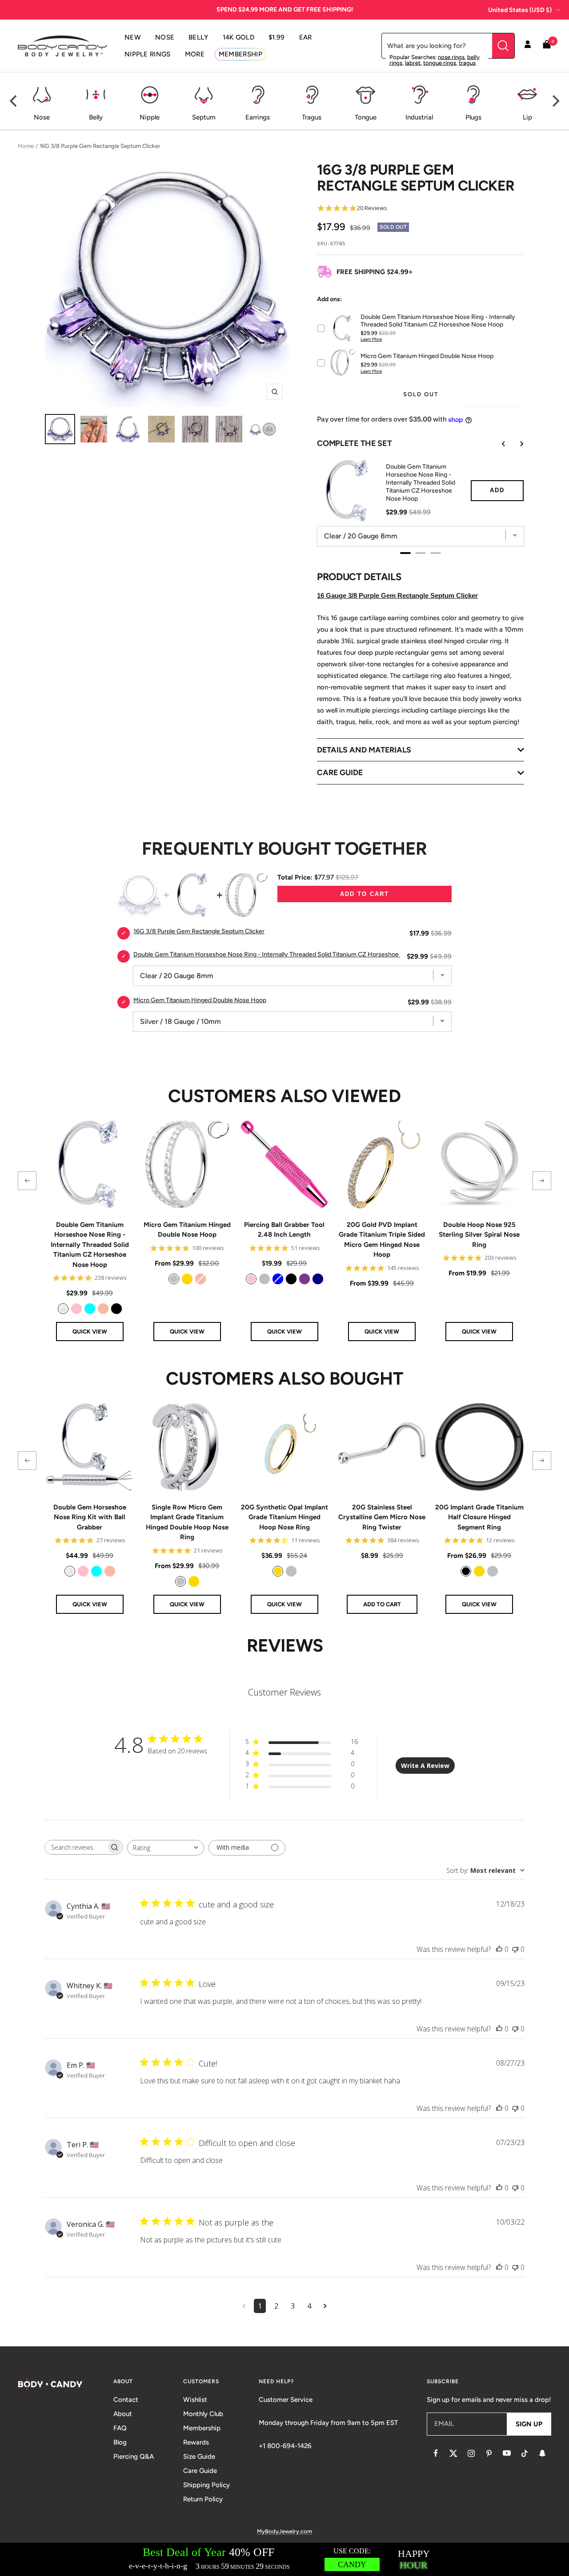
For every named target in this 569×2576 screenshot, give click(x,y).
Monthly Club (203, 2414)
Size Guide (199, 2457)
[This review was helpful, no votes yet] (499, 1949)
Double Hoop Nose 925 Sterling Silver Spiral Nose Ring (479, 1235)
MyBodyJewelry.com (284, 2531)
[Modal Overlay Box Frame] (284, 2559)
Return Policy (203, 2499)
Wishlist (195, 2400)
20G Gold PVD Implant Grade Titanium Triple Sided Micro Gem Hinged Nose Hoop (382, 1240)
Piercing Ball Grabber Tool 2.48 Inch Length (284, 1230)
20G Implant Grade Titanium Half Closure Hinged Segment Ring (479, 1517)
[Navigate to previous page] (244, 2306)
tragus (467, 63)
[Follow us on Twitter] (453, 2453)
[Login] (528, 46)
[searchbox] (76, 1847)
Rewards (196, 2442)
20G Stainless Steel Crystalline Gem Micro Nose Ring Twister (382, 1517)
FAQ (120, 2428)
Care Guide (200, 2471)
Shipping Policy (206, 2485)
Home (26, 146)
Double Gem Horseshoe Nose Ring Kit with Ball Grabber (90, 1517)
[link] (63, 1309)
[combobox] (166, 1848)
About (123, 2414)
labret (413, 63)
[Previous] (14, 101)
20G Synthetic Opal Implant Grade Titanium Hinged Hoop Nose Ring (284, 1517)
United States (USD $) (520, 10)
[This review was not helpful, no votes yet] (515, 1949)
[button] (27, 1181)
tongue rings (440, 63)
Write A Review (425, 1766)
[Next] (555, 101)
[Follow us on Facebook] (436, 2453)
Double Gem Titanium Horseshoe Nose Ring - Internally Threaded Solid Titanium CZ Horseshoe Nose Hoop (90, 1245)
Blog (120, 2442)
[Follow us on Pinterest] (489, 2453)
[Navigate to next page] (325, 2306)
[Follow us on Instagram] (471, 2453)
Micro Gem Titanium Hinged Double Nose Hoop (187, 1230)
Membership (202, 2428)
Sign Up (529, 2424)
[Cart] (547, 46)
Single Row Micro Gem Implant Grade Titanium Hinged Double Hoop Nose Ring (187, 1522)
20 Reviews (372, 208)
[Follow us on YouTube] (507, 2453)
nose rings (451, 57)
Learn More (371, 339)
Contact (126, 2400)
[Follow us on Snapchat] (542, 2453)
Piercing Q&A (134, 2457)
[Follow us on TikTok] (525, 2453)
